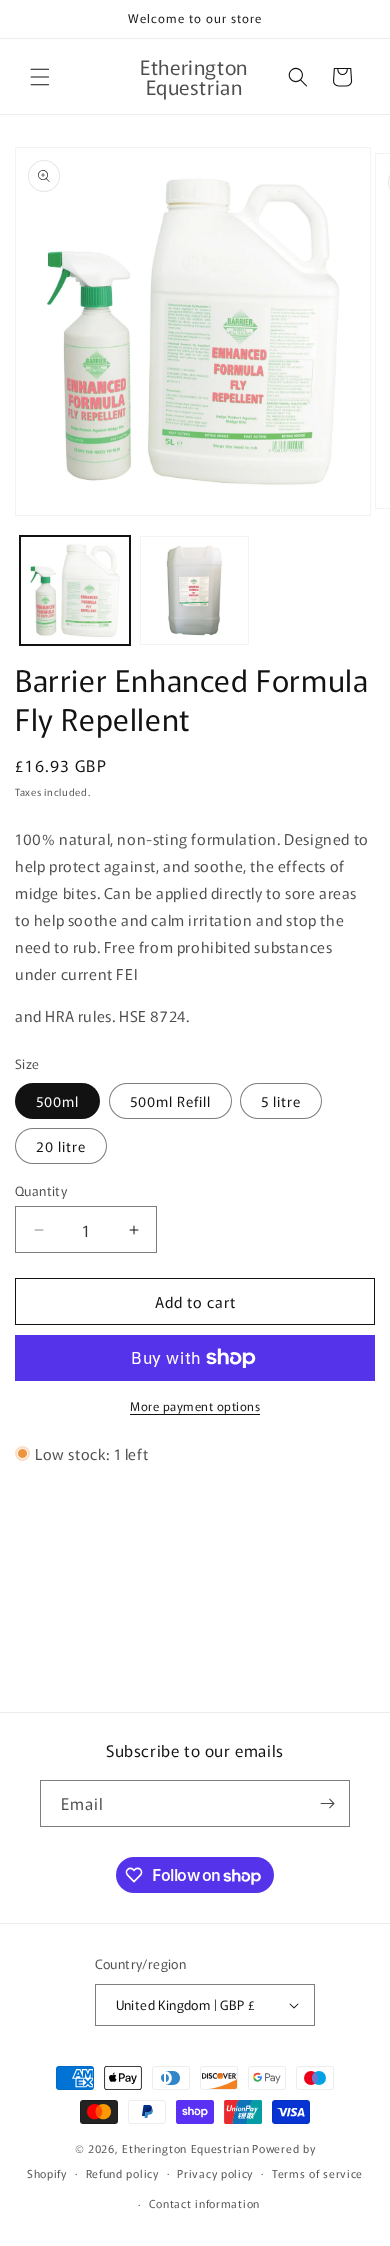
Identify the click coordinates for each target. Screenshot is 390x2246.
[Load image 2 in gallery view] (195, 591)
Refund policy (122, 2173)
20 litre (61, 1146)
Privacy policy (215, 2173)
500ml (57, 1101)
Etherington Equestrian (185, 2148)
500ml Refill (170, 1101)
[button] (40, 77)
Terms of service (317, 2173)
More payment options (195, 1405)
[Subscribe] (327, 1803)
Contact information (204, 2203)
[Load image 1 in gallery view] (75, 591)
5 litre (281, 1101)
